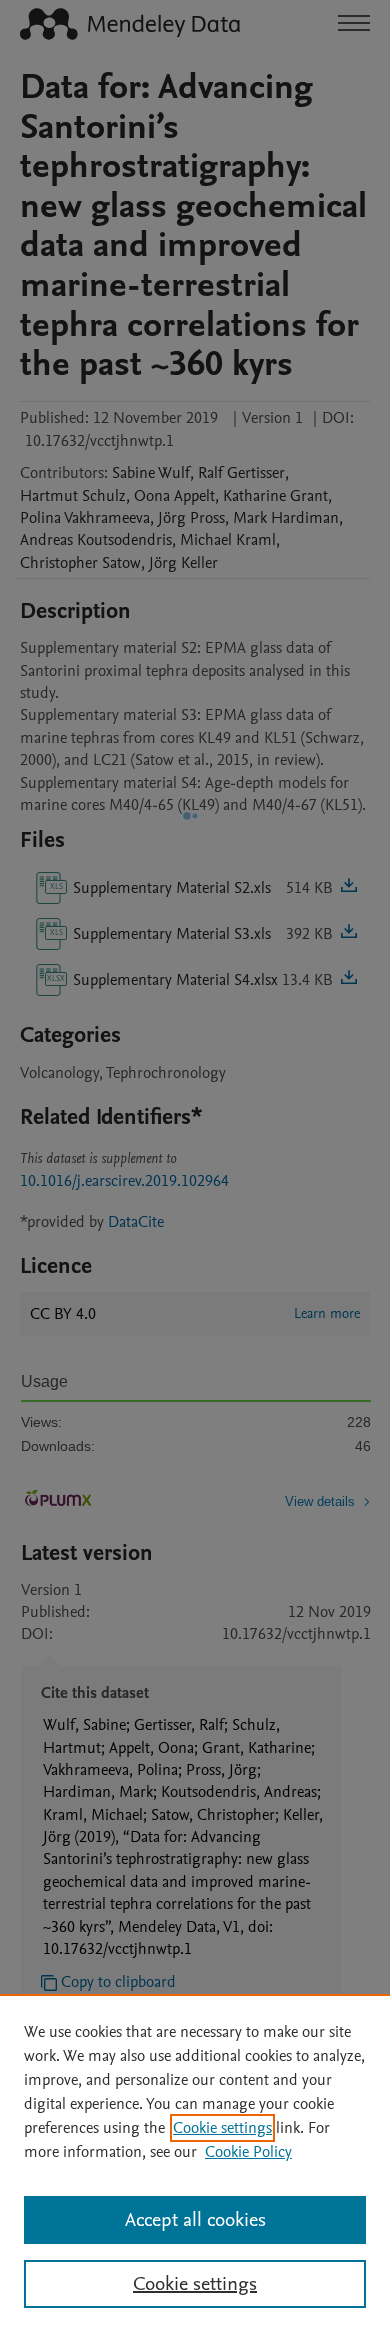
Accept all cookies (195, 2220)
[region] (195, 2163)
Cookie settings (222, 2128)
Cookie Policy (248, 2152)
